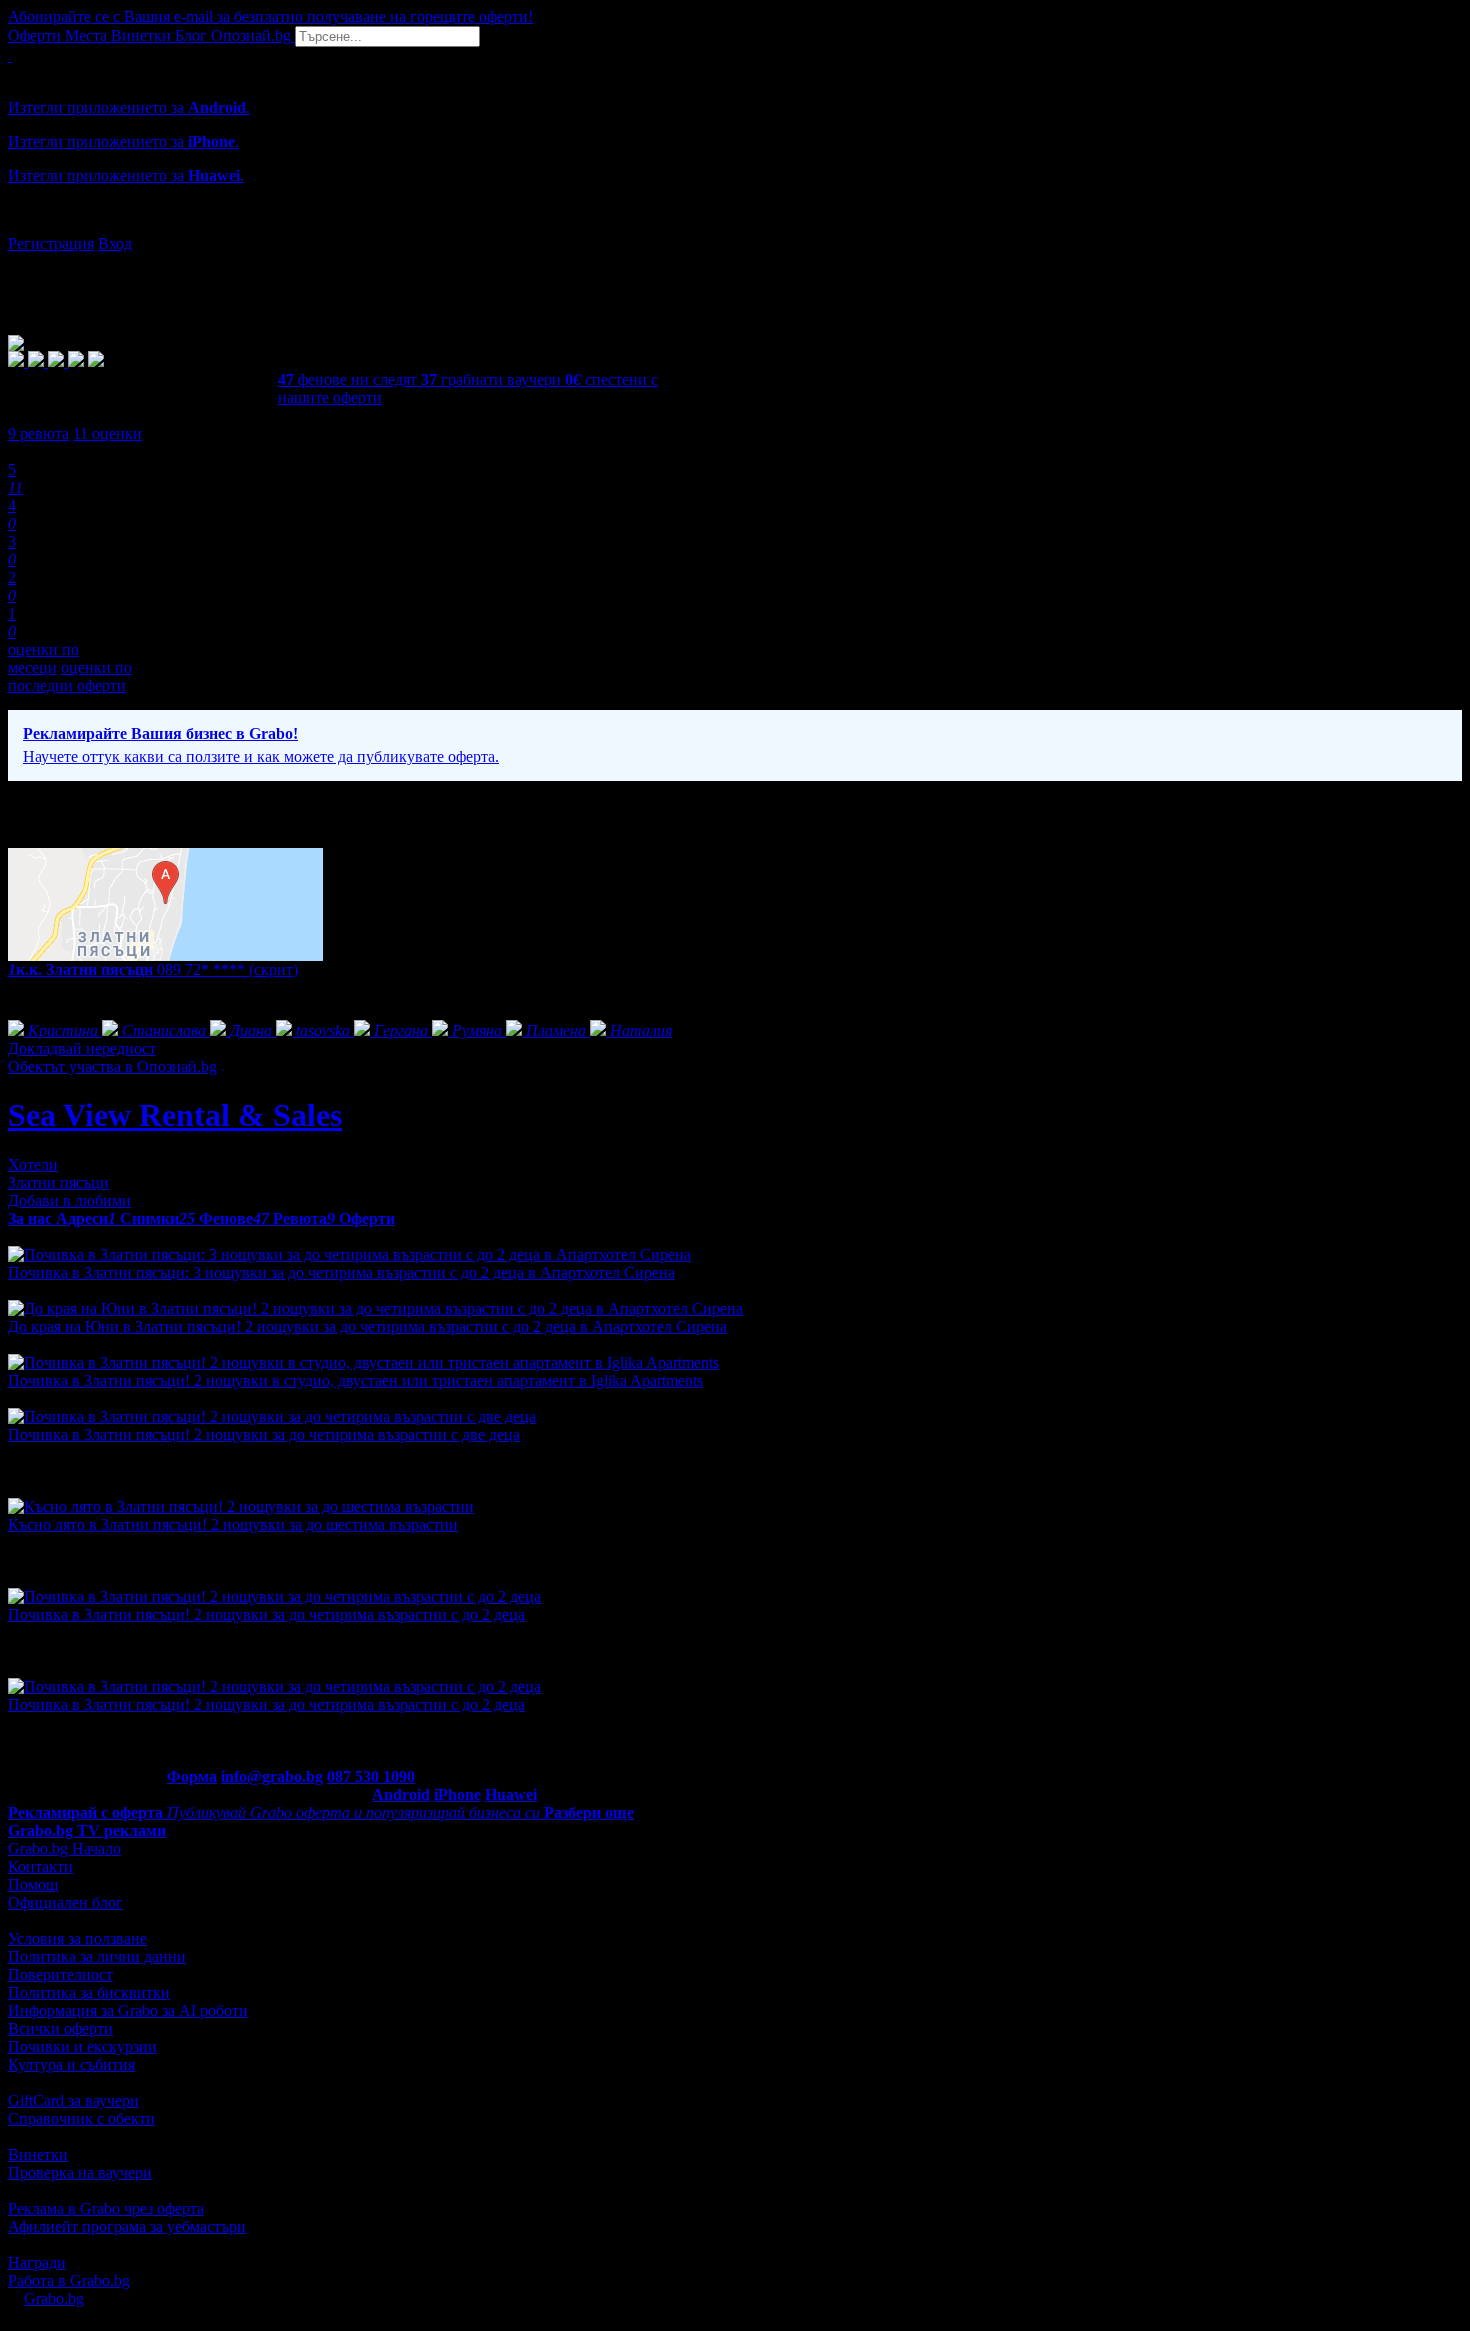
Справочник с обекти (81, 2118)
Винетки (38, 2154)
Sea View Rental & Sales (175, 1115)
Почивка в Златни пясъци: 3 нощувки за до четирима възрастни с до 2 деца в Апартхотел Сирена (341, 1272)
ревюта (38, 433)
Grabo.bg (54, 2298)
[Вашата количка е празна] (10, 55)
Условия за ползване (77, 1938)
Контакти (40, 1866)
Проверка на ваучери (80, 2172)
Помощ (33, 1884)
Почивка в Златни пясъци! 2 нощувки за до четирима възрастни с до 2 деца (266, 1614)
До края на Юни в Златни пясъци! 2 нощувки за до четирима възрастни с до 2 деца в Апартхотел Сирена (367, 1326)
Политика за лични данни (97, 1956)
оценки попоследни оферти (70, 676)
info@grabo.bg (272, 1776)
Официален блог (65, 1902)
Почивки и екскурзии (82, 2046)
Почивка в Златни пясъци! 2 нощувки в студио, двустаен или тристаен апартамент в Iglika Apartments (355, 1380)
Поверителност (60, 1974)
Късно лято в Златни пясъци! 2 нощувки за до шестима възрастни (233, 1524)
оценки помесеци (43, 658)
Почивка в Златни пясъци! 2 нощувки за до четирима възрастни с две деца (264, 1434)
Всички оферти (60, 2028)
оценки (107, 433)
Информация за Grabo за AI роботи (128, 2010)
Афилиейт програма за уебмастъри (127, 2226)
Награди (37, 2262)
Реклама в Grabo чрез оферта (106, 2208)
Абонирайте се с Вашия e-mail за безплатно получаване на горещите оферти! (270, 16)
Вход (115, 243)
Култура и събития (71, 2064)
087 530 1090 (371, 1776)
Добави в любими (69, 1200)
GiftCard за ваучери (73, 2100)
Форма (192, 1776)
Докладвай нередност (82, 1048)
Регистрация (51, 243)
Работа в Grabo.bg (69, 2280)
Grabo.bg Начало (64, 1848)
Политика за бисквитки (89, 1992)
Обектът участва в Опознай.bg (112, 1066)
